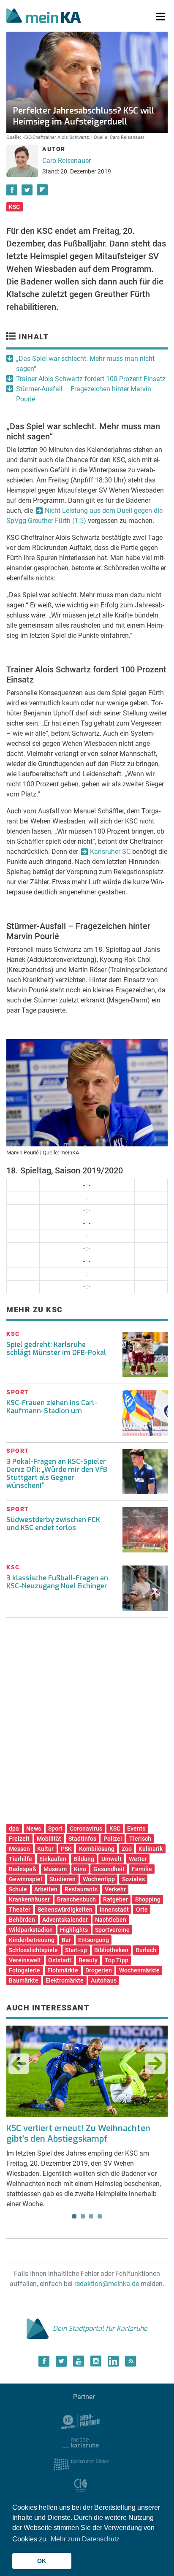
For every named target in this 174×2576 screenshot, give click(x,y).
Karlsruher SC (110, 852)
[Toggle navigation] (161, 17)
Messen (19, 1849)
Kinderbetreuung (32, 1940)
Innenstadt (114, 1910)
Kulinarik (151, 1849)
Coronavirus (86, 1828)
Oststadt (60, 1960)
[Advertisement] (87, 1724)
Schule (18, 1889)
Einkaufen (53, 1859)
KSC (14, 207)
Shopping (148, 1899)
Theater (20, 1910)
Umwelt (111, 1859)
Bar (66, 1940)
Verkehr (115, 1889)
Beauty (88, 1960)
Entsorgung (94, 1940)
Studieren (63, 1879)
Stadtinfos (82, 1839)
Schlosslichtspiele (33, 1950)
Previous (19, 2064)
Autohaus (104, 1980)
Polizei (113, 1839)
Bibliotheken (111, 1950)
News (34, 1828)
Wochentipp (99, 1879)
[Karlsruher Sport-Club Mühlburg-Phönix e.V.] (81, 2421)
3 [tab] (91, 2216)
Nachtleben (111, 1920)
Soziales (133, 1879)
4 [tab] (100, 2216)
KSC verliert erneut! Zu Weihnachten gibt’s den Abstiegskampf (78, 2134)
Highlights (74, 1930)
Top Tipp (117, 1960)
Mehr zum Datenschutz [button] (85, 2539)
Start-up (76, 1950)
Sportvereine (112, 1930)
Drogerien (99, 1970)
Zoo (127, 1849)
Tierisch (140, 1839)
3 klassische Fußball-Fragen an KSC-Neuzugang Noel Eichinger (57, 1582)
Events (136, 1828)
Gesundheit (109, 1869)
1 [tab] (74, 2216)
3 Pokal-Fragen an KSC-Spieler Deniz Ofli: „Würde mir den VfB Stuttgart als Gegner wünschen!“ (57, 1474)
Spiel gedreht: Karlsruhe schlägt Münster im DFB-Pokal (56, 1349)
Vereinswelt (25, 1960)
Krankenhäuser (29, 1899)
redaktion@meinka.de (107, 2284)
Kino (80, 1869)
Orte (142, 1910)
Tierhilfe (20, 1859)
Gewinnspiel (26, 1879)
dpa (14, 1828)
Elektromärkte (65, 1980)
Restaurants (81, 1889)
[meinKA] (44, 17)
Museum (55, 1869)
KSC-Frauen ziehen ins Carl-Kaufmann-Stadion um (52, 1407)
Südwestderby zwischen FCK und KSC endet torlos (53, 1524)
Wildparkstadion (31, 1930)
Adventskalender (65, 1920)
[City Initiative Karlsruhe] (81, 2485)
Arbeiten (46, 1889)
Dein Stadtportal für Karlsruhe (100, 2328)
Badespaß (23, 1869)
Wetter (138, 1859)
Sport (55, 1828)
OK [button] (42, 2561)
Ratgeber (116, 1899)
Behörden (22, 1920)
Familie (142, 1869)
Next (155, 2064)
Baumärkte (24, 1980)
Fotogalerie (24, 1970)
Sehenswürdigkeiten (65, 1910)
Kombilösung (97, 1849)
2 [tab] (83, 2216)
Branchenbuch (76, 1899)
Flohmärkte (63, 1970)
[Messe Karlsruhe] (81, 2442)
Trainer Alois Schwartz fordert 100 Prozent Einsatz (91, 379)
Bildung (84, 1859)
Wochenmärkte (139, 1970)
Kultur (45, 1849)
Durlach (146, 1950)
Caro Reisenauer (67, 161)
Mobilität (49, 1839)
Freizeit (19, 1839)
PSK (66, 1849)
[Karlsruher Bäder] (81, 2464)
